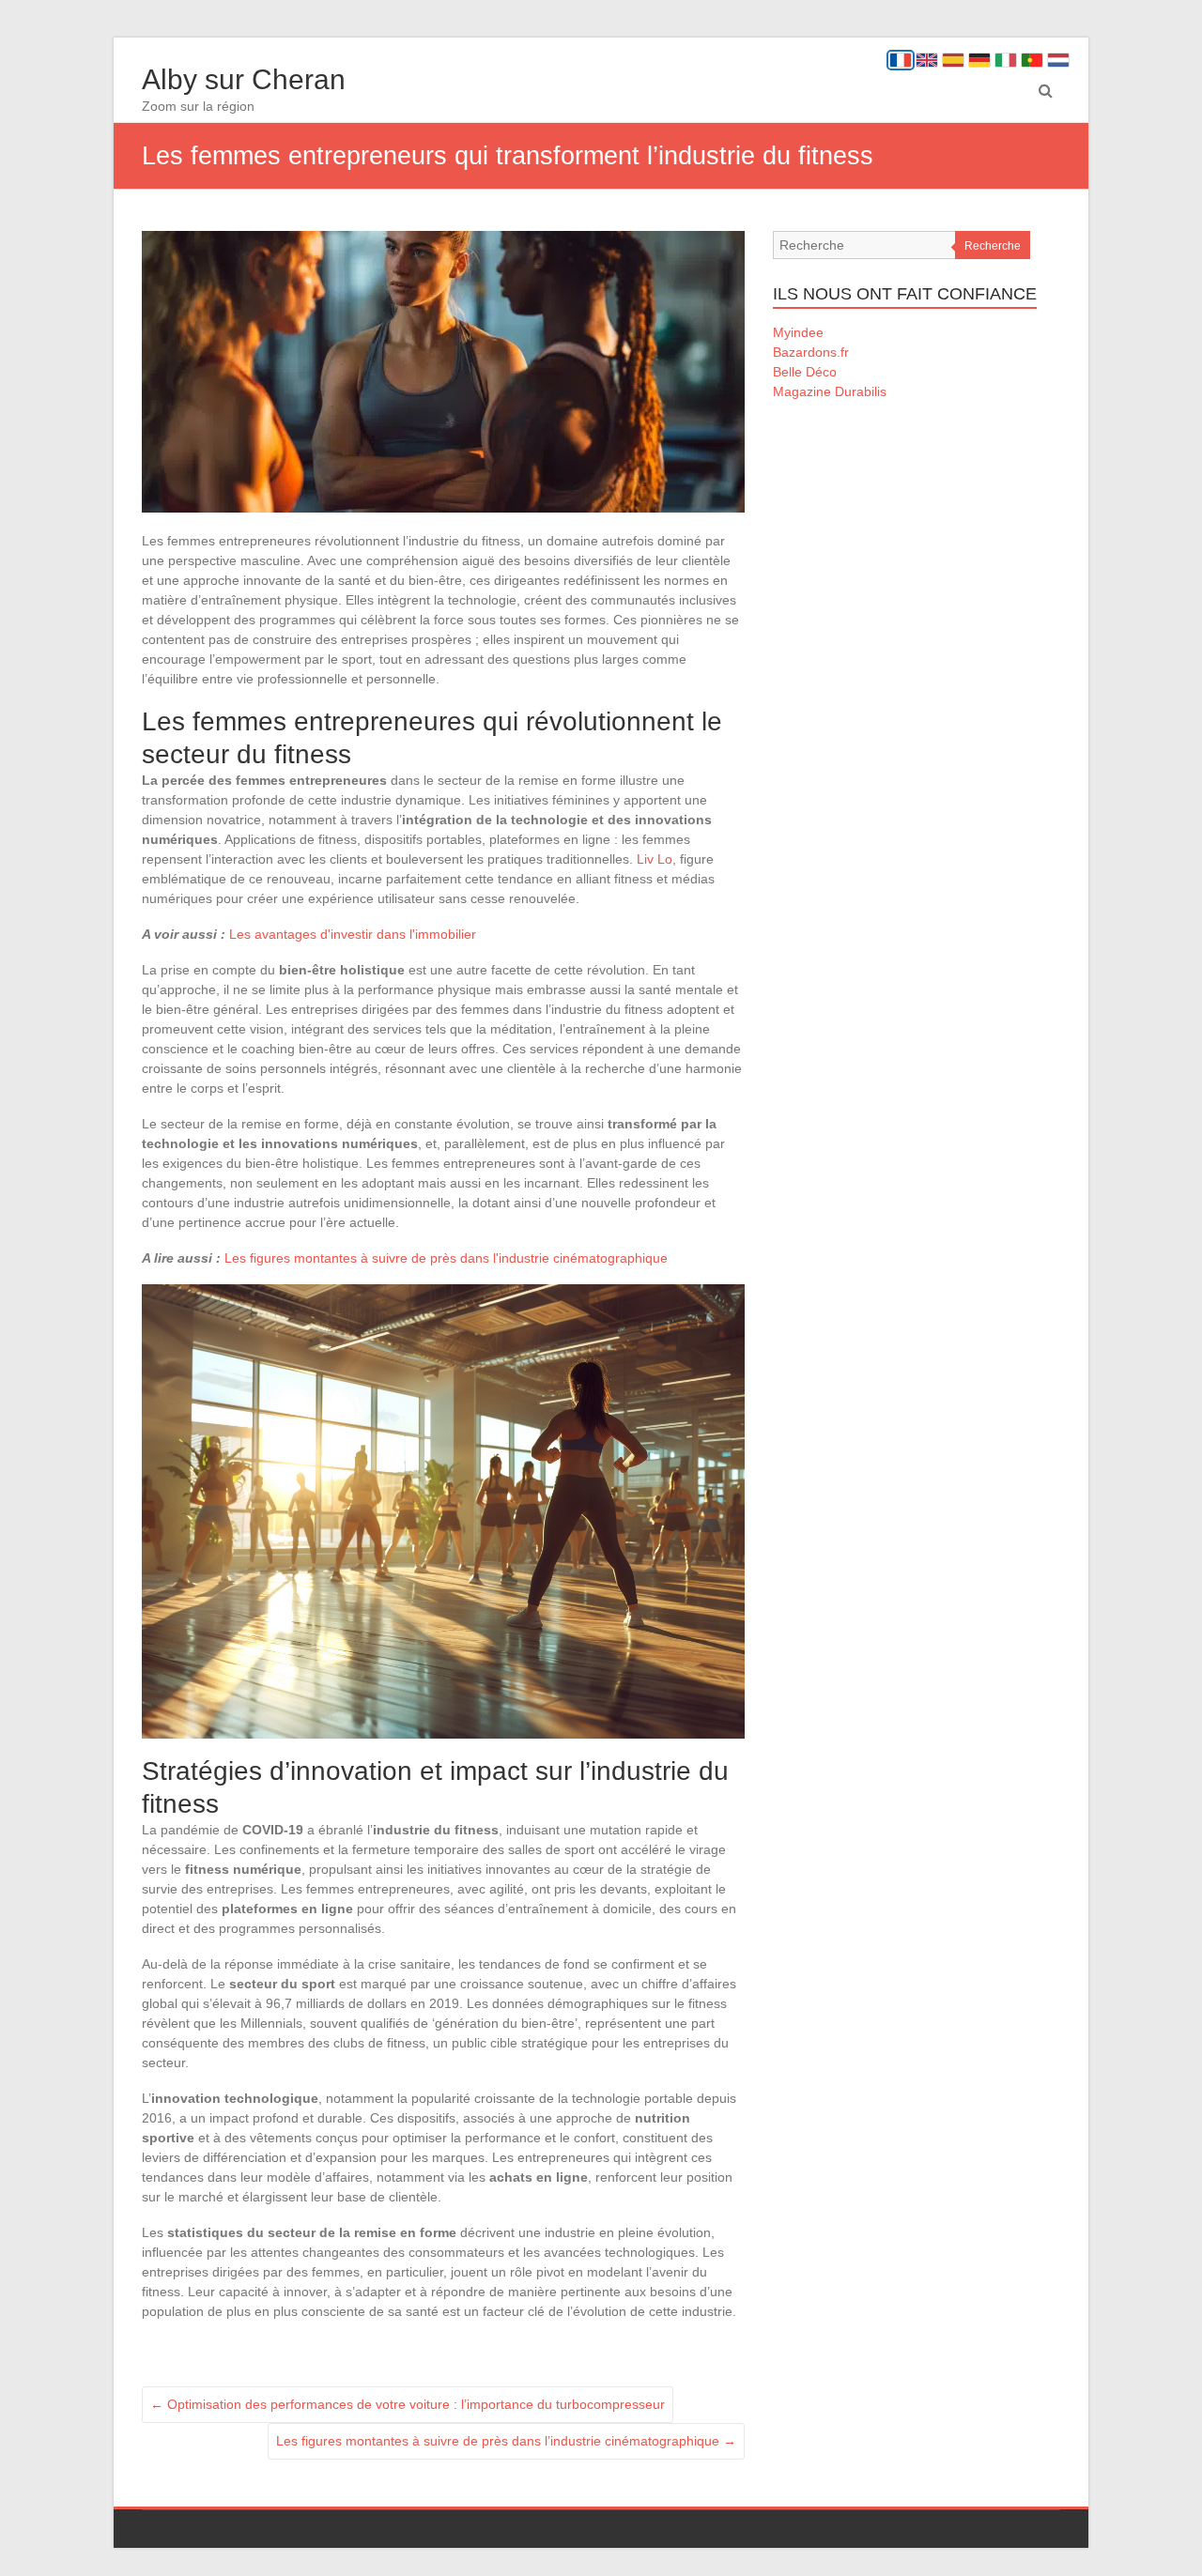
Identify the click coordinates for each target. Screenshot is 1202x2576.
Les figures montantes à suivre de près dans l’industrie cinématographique (506, 2441)
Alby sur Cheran (244, 79)
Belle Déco (805, 372)
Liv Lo (655, 859)
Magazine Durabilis (830, 391)
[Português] (1032, 60)
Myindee (798, 332)
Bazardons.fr (811, 352)
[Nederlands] (1058, 60)
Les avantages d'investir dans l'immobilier (353, 934)
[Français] (901, 60)
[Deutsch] (979, 60)
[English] (927, 60)
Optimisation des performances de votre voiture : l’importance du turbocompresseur (408, 2404)
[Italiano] (1006, 60)
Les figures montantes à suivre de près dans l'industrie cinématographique (446, 1258)
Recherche (993, 246)
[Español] (953, 60)
